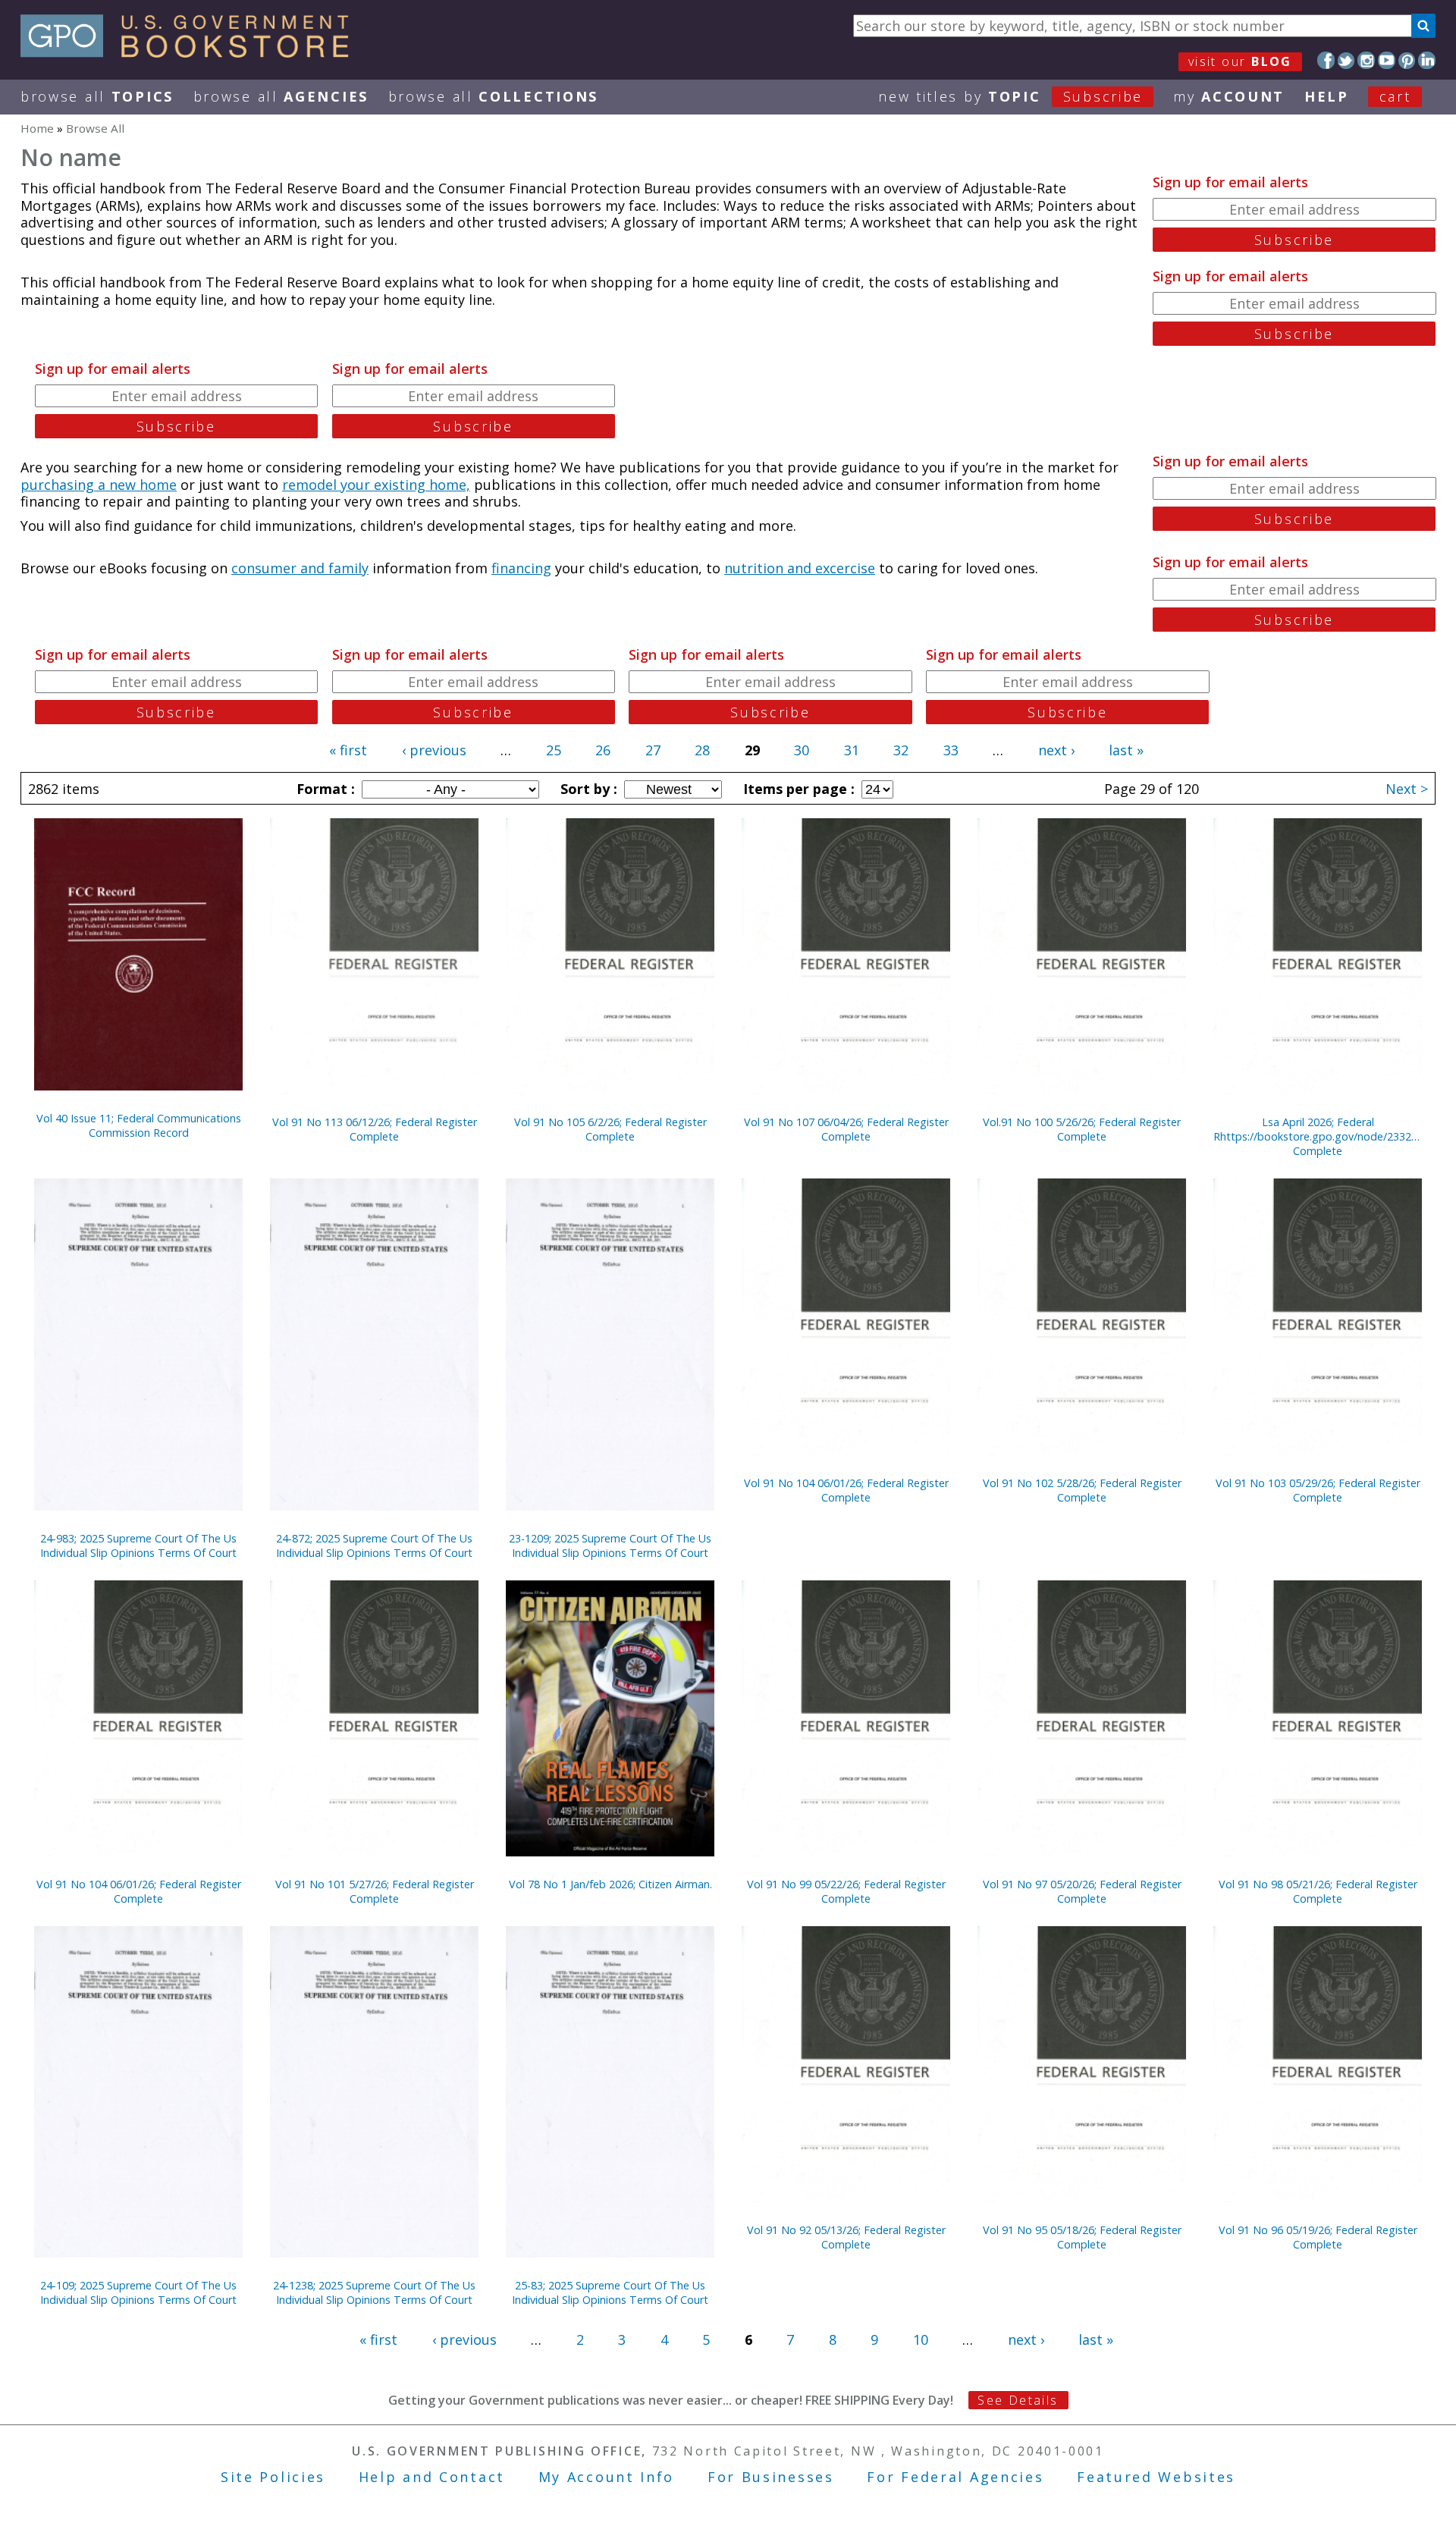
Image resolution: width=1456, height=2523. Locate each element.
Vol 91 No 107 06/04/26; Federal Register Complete (846, 1129)
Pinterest (1407, 60)
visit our (1240, 61)
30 (802, 750)
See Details (1018, 2400)
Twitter (1346, 60)
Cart (1395, 96)
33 (951, 750)
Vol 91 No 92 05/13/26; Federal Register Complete (846, 2237)
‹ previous (434, 750)
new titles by (1010, 96)
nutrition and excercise (800, 568)
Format (324, 789)
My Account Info (607, 2477)
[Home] (191, 52)
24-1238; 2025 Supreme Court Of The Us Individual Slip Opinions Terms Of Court (374, 2292)
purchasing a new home (99, 485)
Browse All (97, 96)
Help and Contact (432, 2477)
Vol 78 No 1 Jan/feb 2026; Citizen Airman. (610, 1884)
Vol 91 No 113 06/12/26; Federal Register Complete (375, 1129)
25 (554, 750)
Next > (1407, 789)
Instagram (1366, 60)
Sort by (587, 789)
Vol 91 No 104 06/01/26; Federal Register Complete (846, 1490)
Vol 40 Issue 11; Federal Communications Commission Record (139, 1125)
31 (852, 750)
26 (603, 750)
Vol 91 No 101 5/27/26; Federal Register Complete (375, 1891)
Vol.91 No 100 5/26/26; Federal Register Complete (1082, 1129)
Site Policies (273, 2477)
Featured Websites (1156, 2477)
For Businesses (771, 2477)
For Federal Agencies (955, 2477)
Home (37, 128)
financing (521, 568)
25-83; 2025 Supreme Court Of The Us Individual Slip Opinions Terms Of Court (610, 2292)
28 (702, 750)
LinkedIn (1427, 60)
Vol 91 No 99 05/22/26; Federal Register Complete (846, 1891)
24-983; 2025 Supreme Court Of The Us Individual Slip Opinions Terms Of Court (138, 1545)
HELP (1327, 96)
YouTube (1387, 60)
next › (1056, 750)
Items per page (797, 789)
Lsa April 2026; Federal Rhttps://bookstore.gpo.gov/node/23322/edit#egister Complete (1318, 1136)
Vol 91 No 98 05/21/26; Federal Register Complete (1318, 1891)
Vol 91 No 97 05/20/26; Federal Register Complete (1082, 1891)
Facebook (1326, 60)
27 (653, 750)
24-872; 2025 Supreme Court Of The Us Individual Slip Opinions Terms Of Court (374, 1545)
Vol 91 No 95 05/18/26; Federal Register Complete (1082, 2237)
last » (1126, 750)
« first (348, 750)
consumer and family (300, 568)
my (1229, 96)
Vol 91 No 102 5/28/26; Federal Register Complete (1082, 1490)
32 (901, 750)
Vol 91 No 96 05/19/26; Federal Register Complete (1318, 2237)
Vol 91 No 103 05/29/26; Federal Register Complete (1318, 1490)
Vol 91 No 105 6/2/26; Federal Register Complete (610, 1129)
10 (921, 2339)
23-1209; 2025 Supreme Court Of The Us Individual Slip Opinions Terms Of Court (610, 1545)
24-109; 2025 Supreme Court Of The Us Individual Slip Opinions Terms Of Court (138, 2292)
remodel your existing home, (376, 485)
